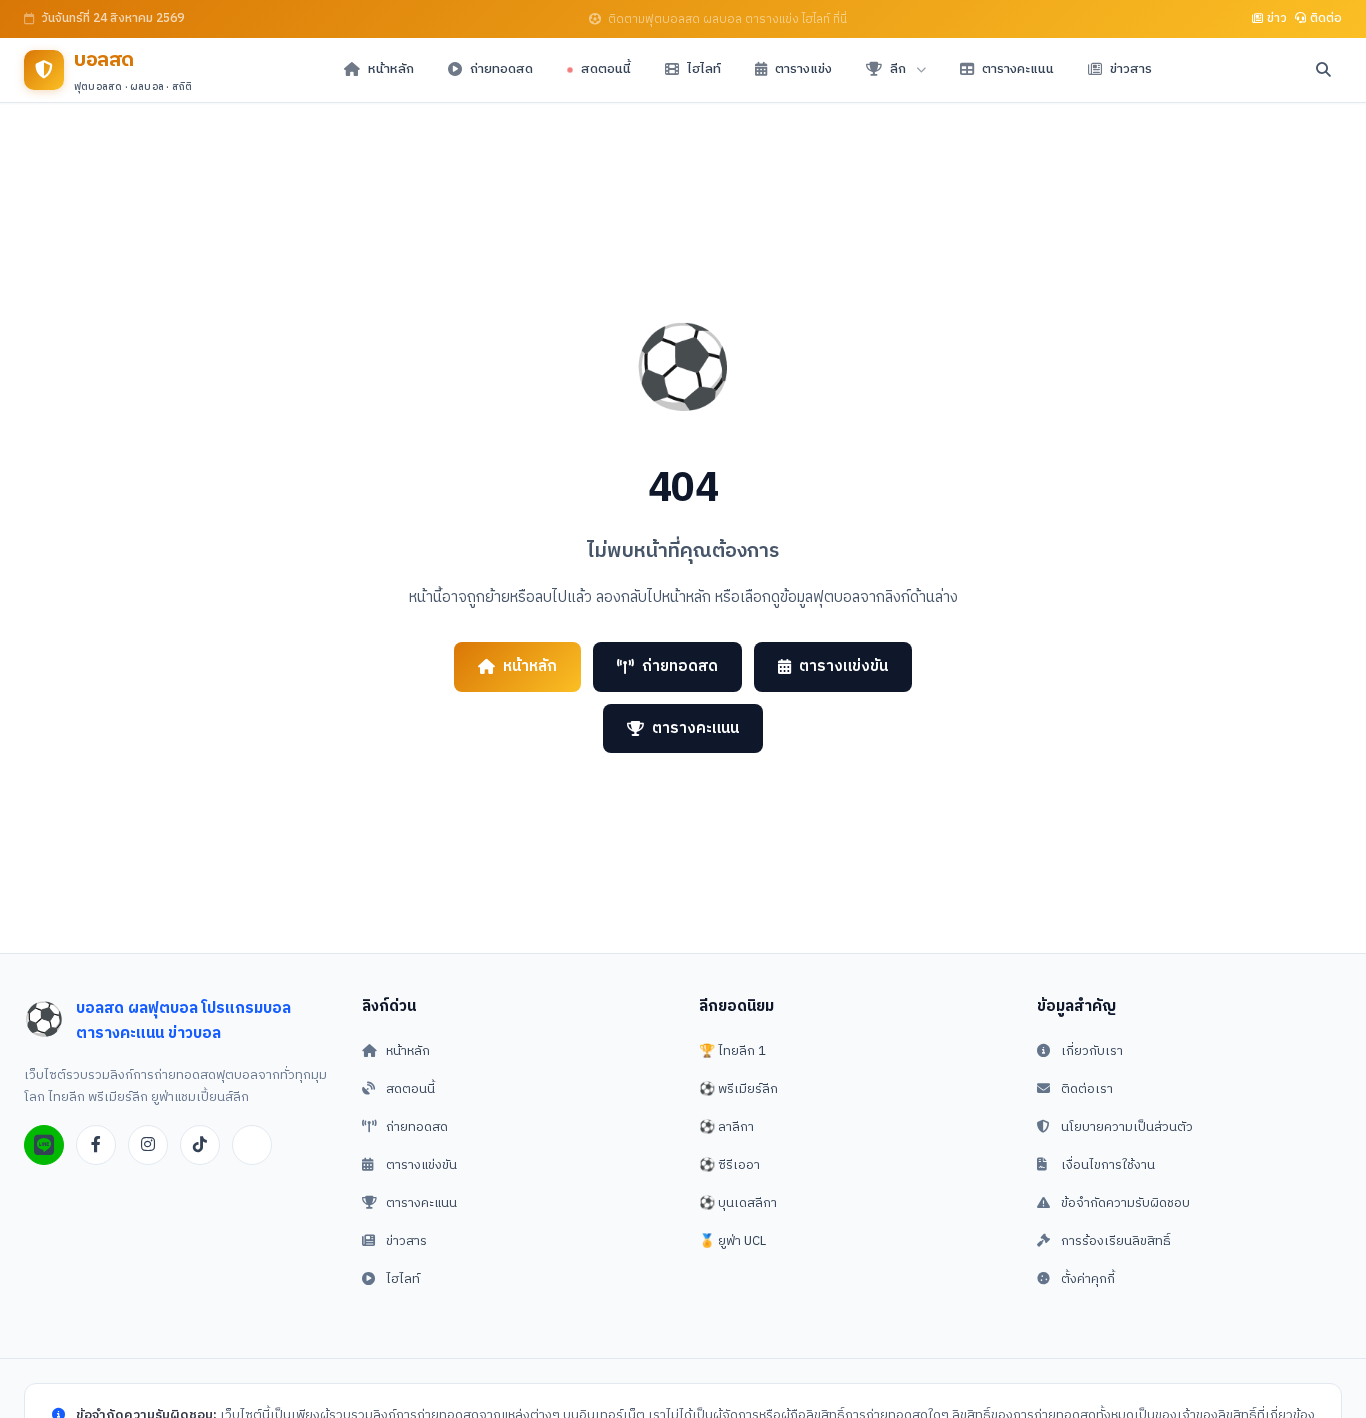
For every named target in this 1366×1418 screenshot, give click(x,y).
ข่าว (1277, 18)
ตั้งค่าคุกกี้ (1088, 1279)
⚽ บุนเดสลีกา (738, 1203)
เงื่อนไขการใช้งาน (1108, 1165)
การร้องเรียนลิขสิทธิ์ (1116, 1241)
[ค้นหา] (1323, 70)
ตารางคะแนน (695, 728)
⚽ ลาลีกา (726, 1127)
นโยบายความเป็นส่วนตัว (1127, 1127)
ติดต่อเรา (1087, 1089)
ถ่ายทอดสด (680, 666)
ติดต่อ (1326, 18)
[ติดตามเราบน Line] (44, 1145)
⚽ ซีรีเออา (729, 1165)
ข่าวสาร (406, 1241)
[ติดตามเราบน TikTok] (200, 1145)
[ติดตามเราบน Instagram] (148, 1145)
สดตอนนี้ (410, 1089)
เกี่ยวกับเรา (1092, 1051)
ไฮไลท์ (403, 1279)
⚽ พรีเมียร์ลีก (738, 1089)
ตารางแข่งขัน (843, 666)
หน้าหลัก (530, 666)
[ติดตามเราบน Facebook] (96, 1145)
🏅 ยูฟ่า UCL (732, 1241)
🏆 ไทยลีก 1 (732, 1051)
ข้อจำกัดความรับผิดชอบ (1125, 1203)
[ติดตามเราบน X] (252, 1145)
